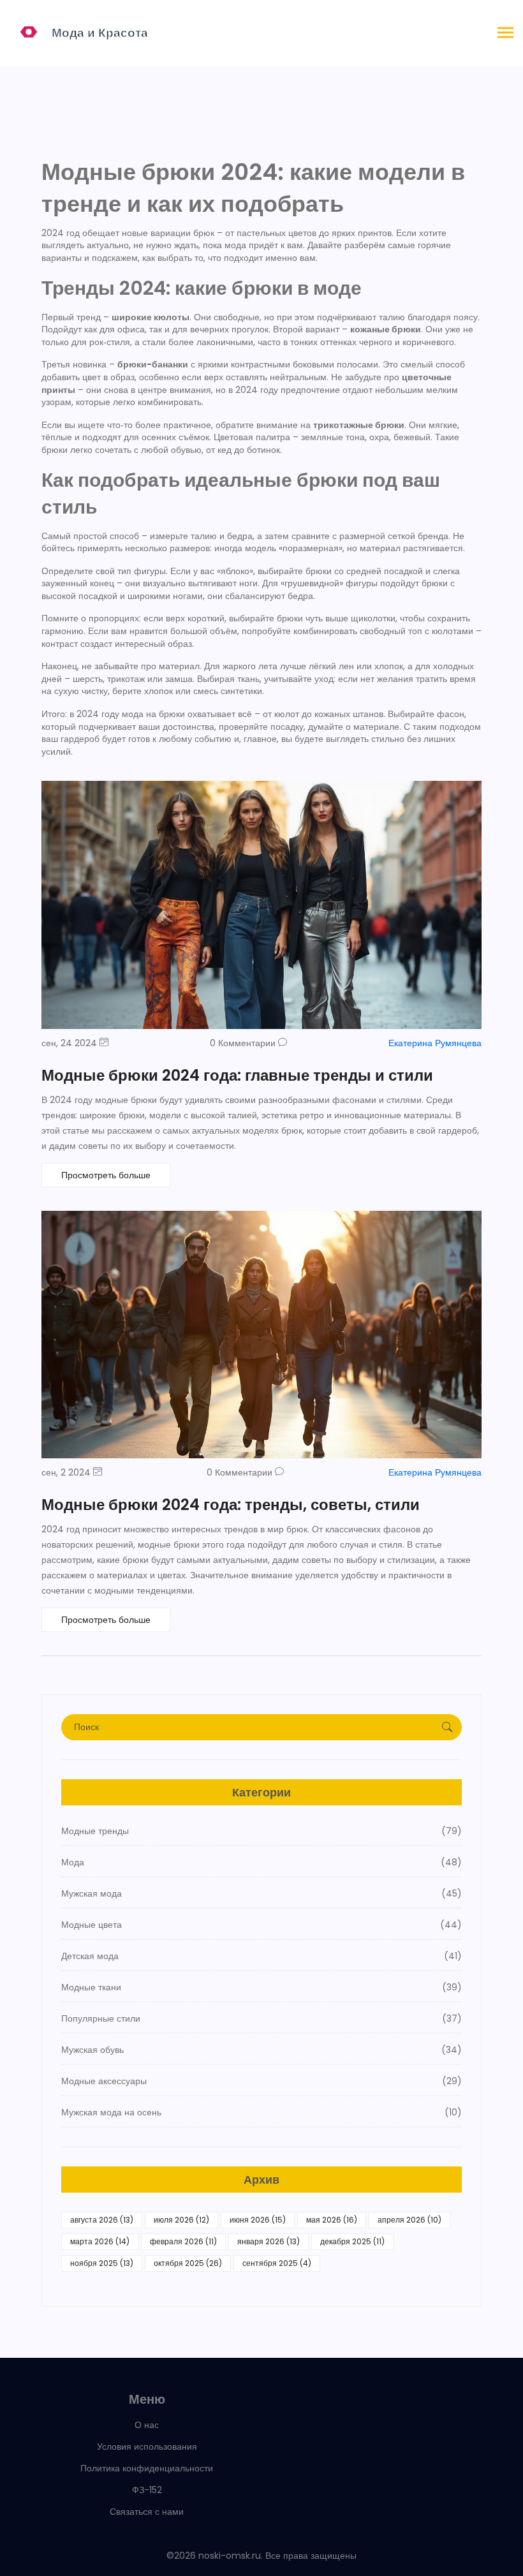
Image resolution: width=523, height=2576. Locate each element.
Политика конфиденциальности (147, 2468)
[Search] (447, 1727)
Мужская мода (261, 1893)
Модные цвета (261, 1925)
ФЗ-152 (147, 2490)
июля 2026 (181, 2220)
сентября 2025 (277, 2263)
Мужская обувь (261, 2050)
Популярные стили (261, 2018)
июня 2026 (258, 2220)
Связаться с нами (147, 2512)
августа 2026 (102, 2220)
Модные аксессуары (261, 2081)
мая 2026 (332, 2220)
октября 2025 (188, 2263)
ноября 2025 (102, 2263)
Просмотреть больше (106, 1175)
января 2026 (269, 2241)
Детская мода (261, 1956)
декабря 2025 (352, 2241)
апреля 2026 (409, 2220)
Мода (261, 1862)
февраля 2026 (183, 2241)
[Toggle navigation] (505, 33)
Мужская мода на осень (261, 2112)
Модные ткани (261, 1987)
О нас (147, 2425)
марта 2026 (100, 2241)
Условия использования (147, 2446)
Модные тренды (261, 1831)
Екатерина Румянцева (435, 1043)
